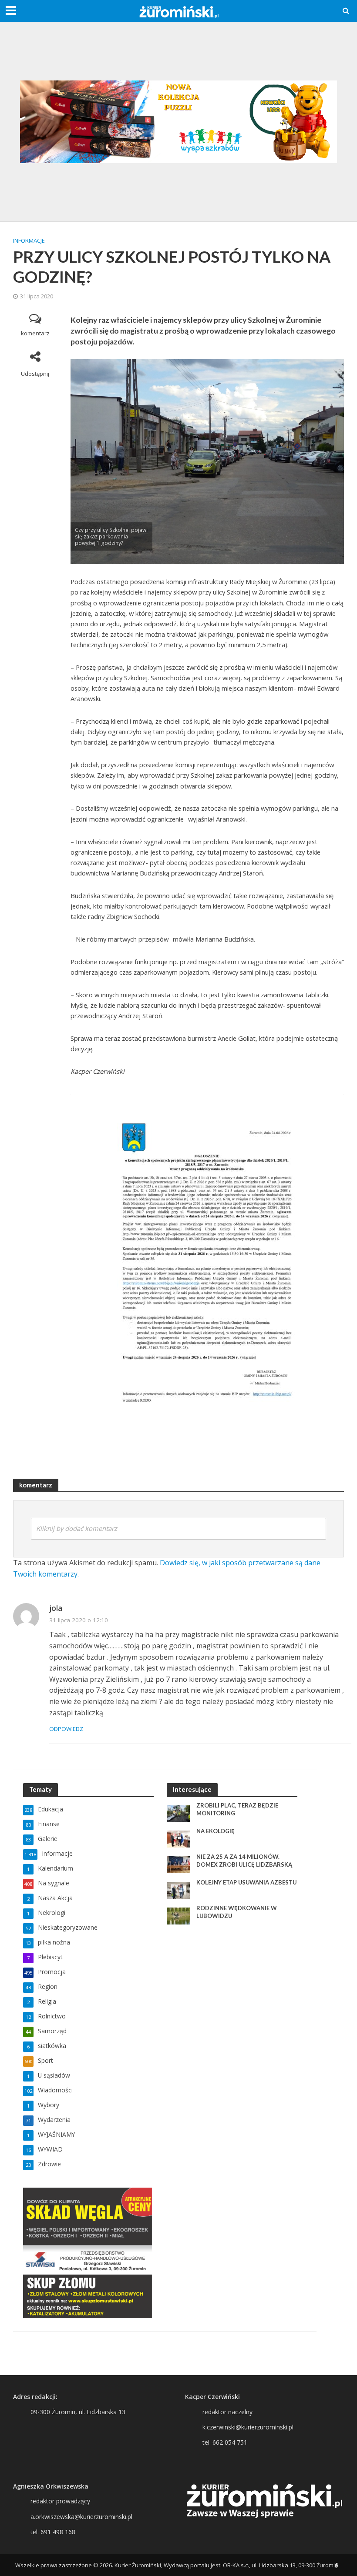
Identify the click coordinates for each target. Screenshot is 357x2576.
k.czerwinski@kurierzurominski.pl (248, 2427)
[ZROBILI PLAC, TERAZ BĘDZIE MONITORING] (178, 1813)
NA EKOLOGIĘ (216, 1831)
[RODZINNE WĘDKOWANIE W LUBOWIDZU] (178, 1915)
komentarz (35, 333)
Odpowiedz (66, 1729)
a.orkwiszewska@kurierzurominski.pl (81, 2517)
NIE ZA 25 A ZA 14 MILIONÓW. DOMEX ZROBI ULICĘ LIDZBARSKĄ (244, 1861)
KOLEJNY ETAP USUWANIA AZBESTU (246, 1882)
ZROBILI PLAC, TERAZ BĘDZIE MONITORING (237, 1809)
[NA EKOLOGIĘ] (178, 1838)
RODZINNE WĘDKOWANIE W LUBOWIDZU (237, 1912)
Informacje (29, 241)
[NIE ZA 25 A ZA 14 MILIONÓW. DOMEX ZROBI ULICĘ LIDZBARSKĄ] (178, 1864)
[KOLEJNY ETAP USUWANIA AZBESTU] (178, 1889)
